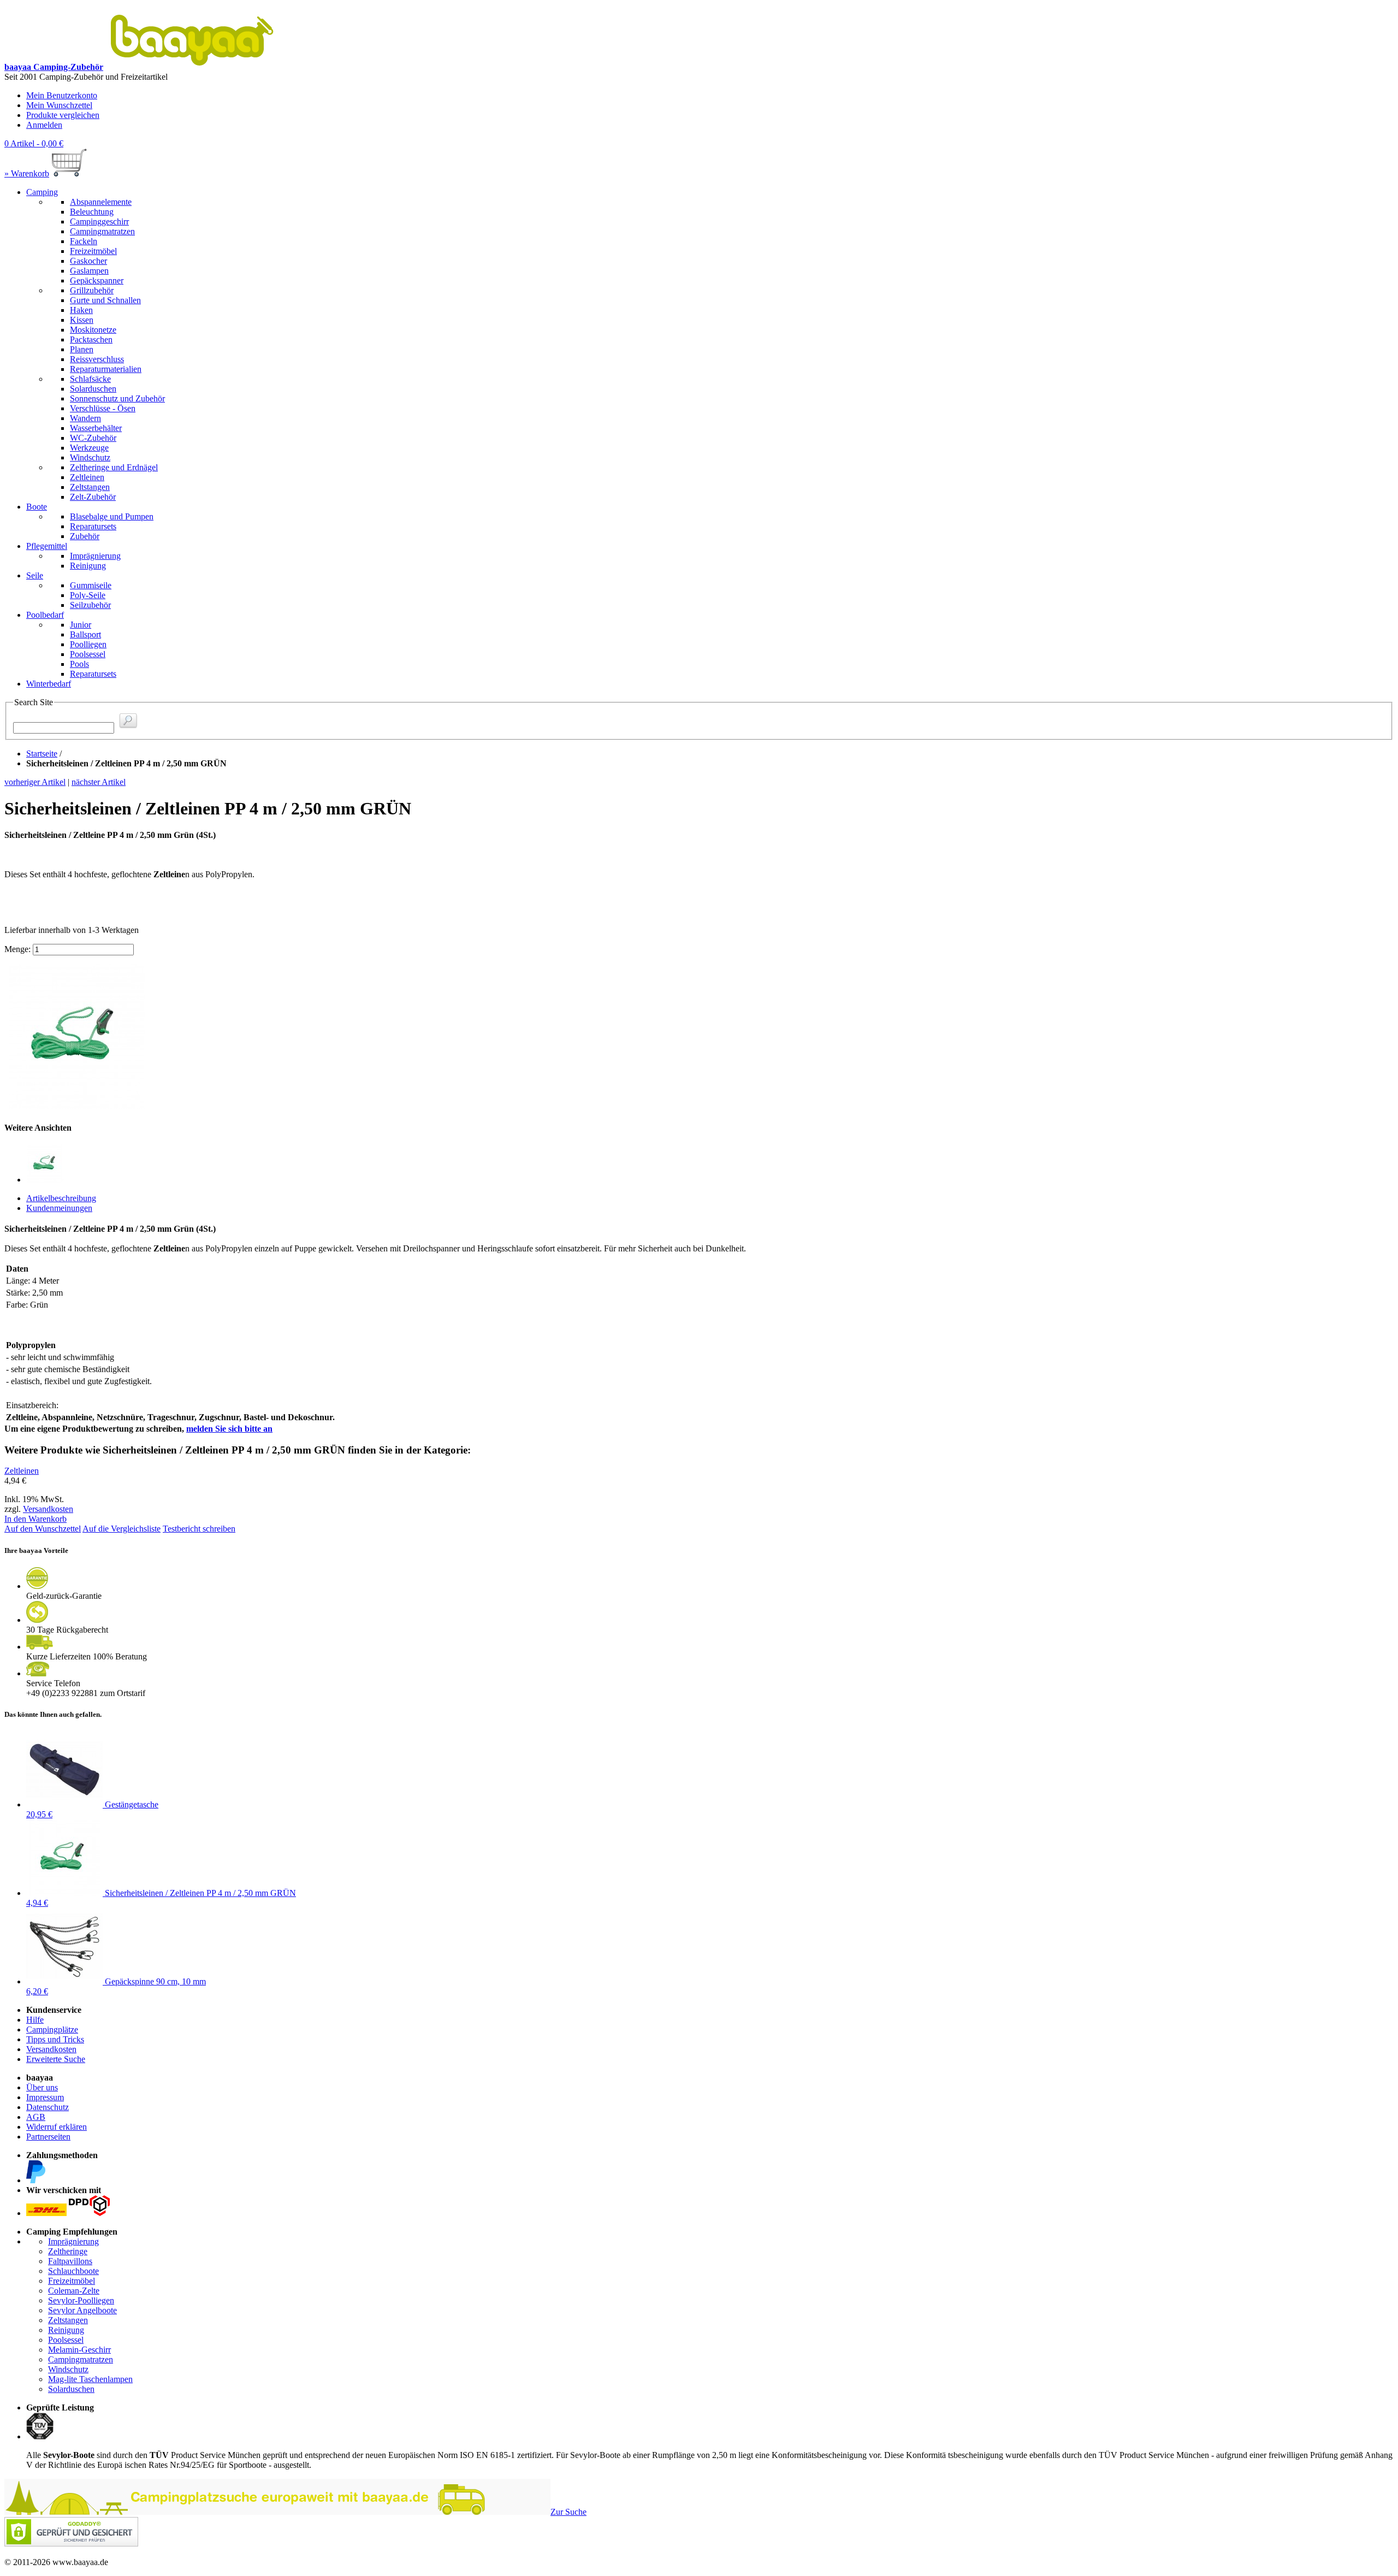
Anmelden (44, 125)
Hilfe (35, 2020)
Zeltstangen (68, 2320)
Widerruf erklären (57, 2127)
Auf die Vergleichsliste (122, 1529)
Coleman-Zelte (74, 2291)
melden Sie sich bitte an (229, 1429)
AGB (36, 2117)
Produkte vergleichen (63, 115)
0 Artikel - (34, 143)
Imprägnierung (73, 2241)
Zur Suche (568, 2512)
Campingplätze (52, 2030)
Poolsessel (66, 2340)
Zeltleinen (22, 1471)
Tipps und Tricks (55, 2039)
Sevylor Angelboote (82, 2310)
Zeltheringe (68, 2251)
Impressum (45, 2097)
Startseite (42, 754)
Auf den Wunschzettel (43, 1529)
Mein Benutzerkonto (62, 95)
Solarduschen (71, 2389)
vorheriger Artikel (35, 782)
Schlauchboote (73, 2271)
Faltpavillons (70, 2261)
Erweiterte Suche (56, 2059)
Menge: (17, 949)
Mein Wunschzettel (59, 105)
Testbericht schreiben (199, 1529)
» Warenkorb (27, 173)
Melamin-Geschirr (79, 2350)
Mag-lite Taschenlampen (90, 2379)
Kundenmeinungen (59, 1208)
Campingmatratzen (81, 2359)
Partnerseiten (48, 2137)
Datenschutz (48, 2107)
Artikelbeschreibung (61, 1198)
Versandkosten (48, 1509)
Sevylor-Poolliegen (81, 2300)
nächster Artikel (99, 782)
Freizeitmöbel (72, 2281)
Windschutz (68, 2369)
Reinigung (66, 2330)
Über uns (42, 2087)
